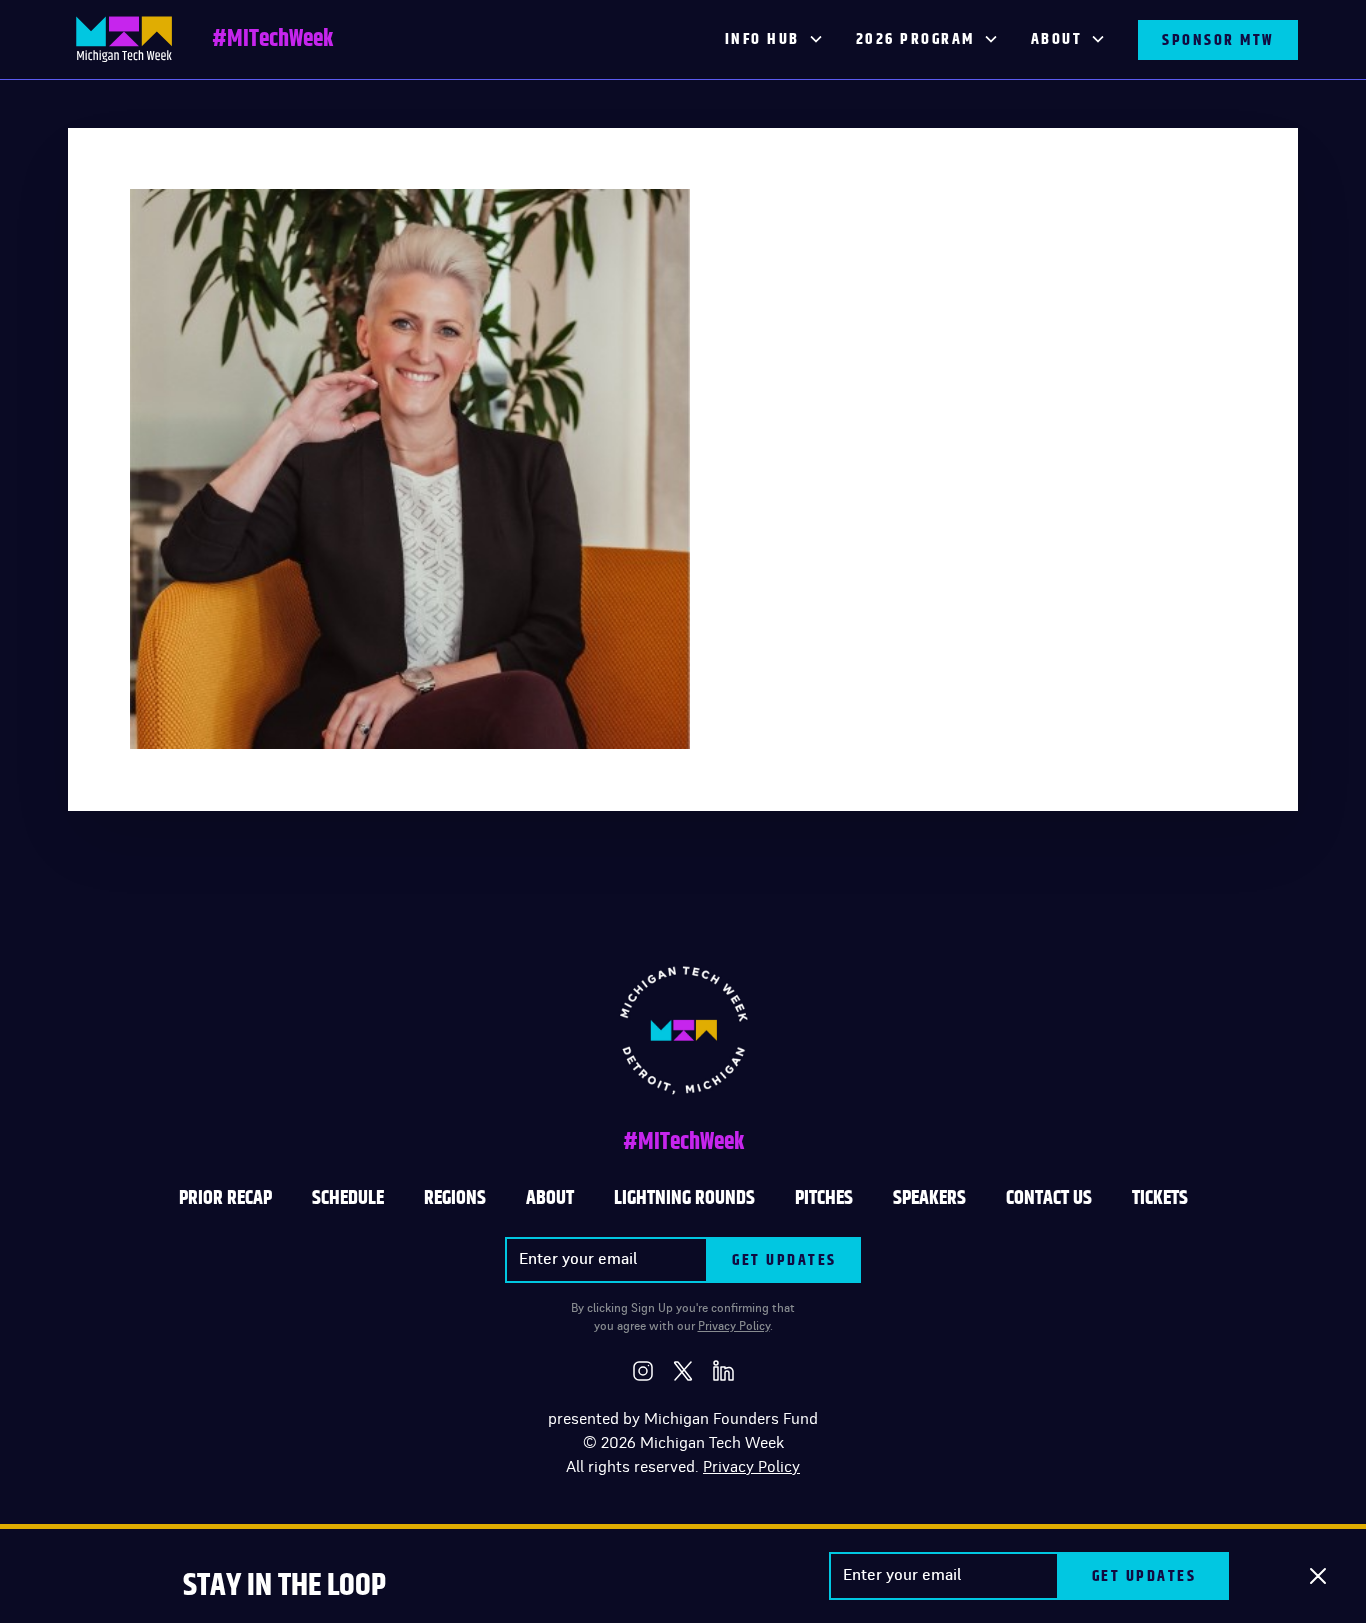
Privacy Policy (734, 1326)
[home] (124, 39)
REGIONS (455, 1198)
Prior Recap (225, 1198)
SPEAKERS (929, 1198)
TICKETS (1160, 1198)
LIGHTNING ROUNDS (684, 1198)
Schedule (348, 1198)
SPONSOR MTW (1218, 40)
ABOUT (550, 1198)
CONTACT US (1049, 1198)
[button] (774, 40)
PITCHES (824, 1198)
